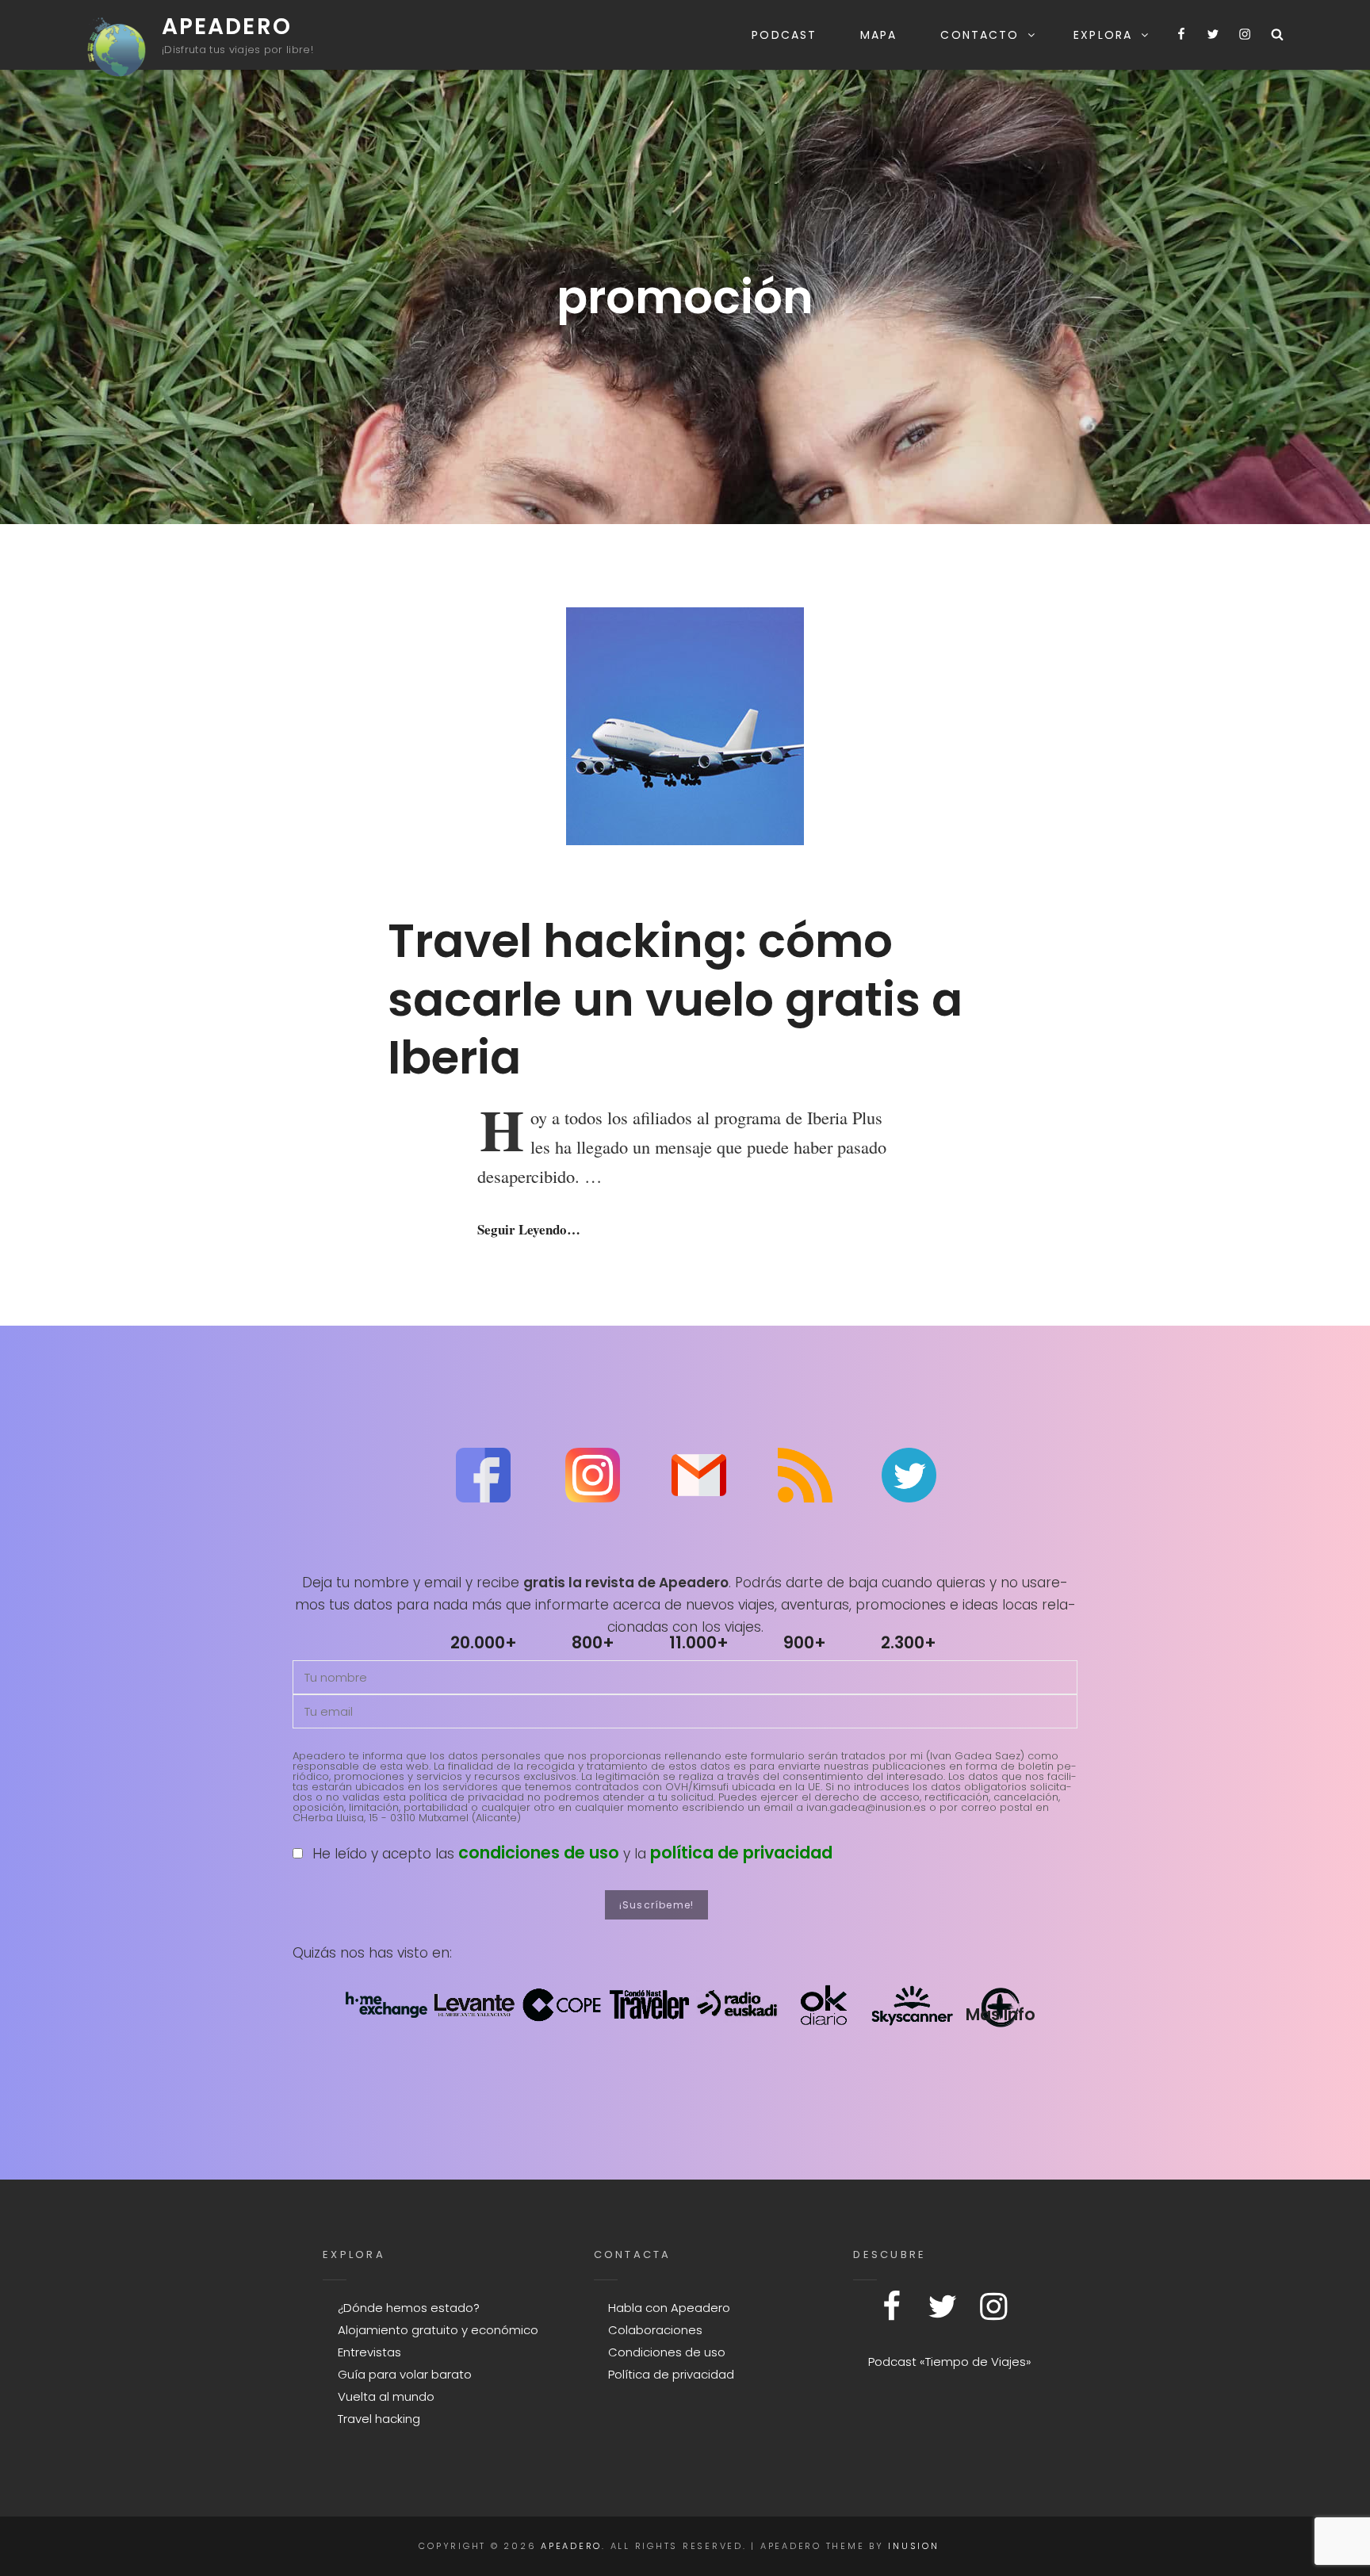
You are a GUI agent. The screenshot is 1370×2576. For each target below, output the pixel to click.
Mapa (878, 35)
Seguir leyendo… (529, 1229)
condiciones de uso (539, 1853)
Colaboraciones (655, 2330)
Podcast (784, 35)
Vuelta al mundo (386, 2396)
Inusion (913, 2546)
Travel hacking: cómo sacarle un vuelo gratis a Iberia (675, 999)
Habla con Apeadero (669, 2308)
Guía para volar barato (405, 2374)
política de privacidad (741, 1853)
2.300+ (909, 1642)
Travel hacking (379, 2419)
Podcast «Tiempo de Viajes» (950, 2362)
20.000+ (484, 1642)
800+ (593, 1642)
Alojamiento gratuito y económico (438, 2330)
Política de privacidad (671, 2374)
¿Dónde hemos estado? (409, 2308)
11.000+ (699, 1642)
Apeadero (227, 27)
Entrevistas (369, 2352)
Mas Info (1000, 2014)
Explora (1103, 35)
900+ (805, 1642)
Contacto (980, 35)
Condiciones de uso (667, 2352)
